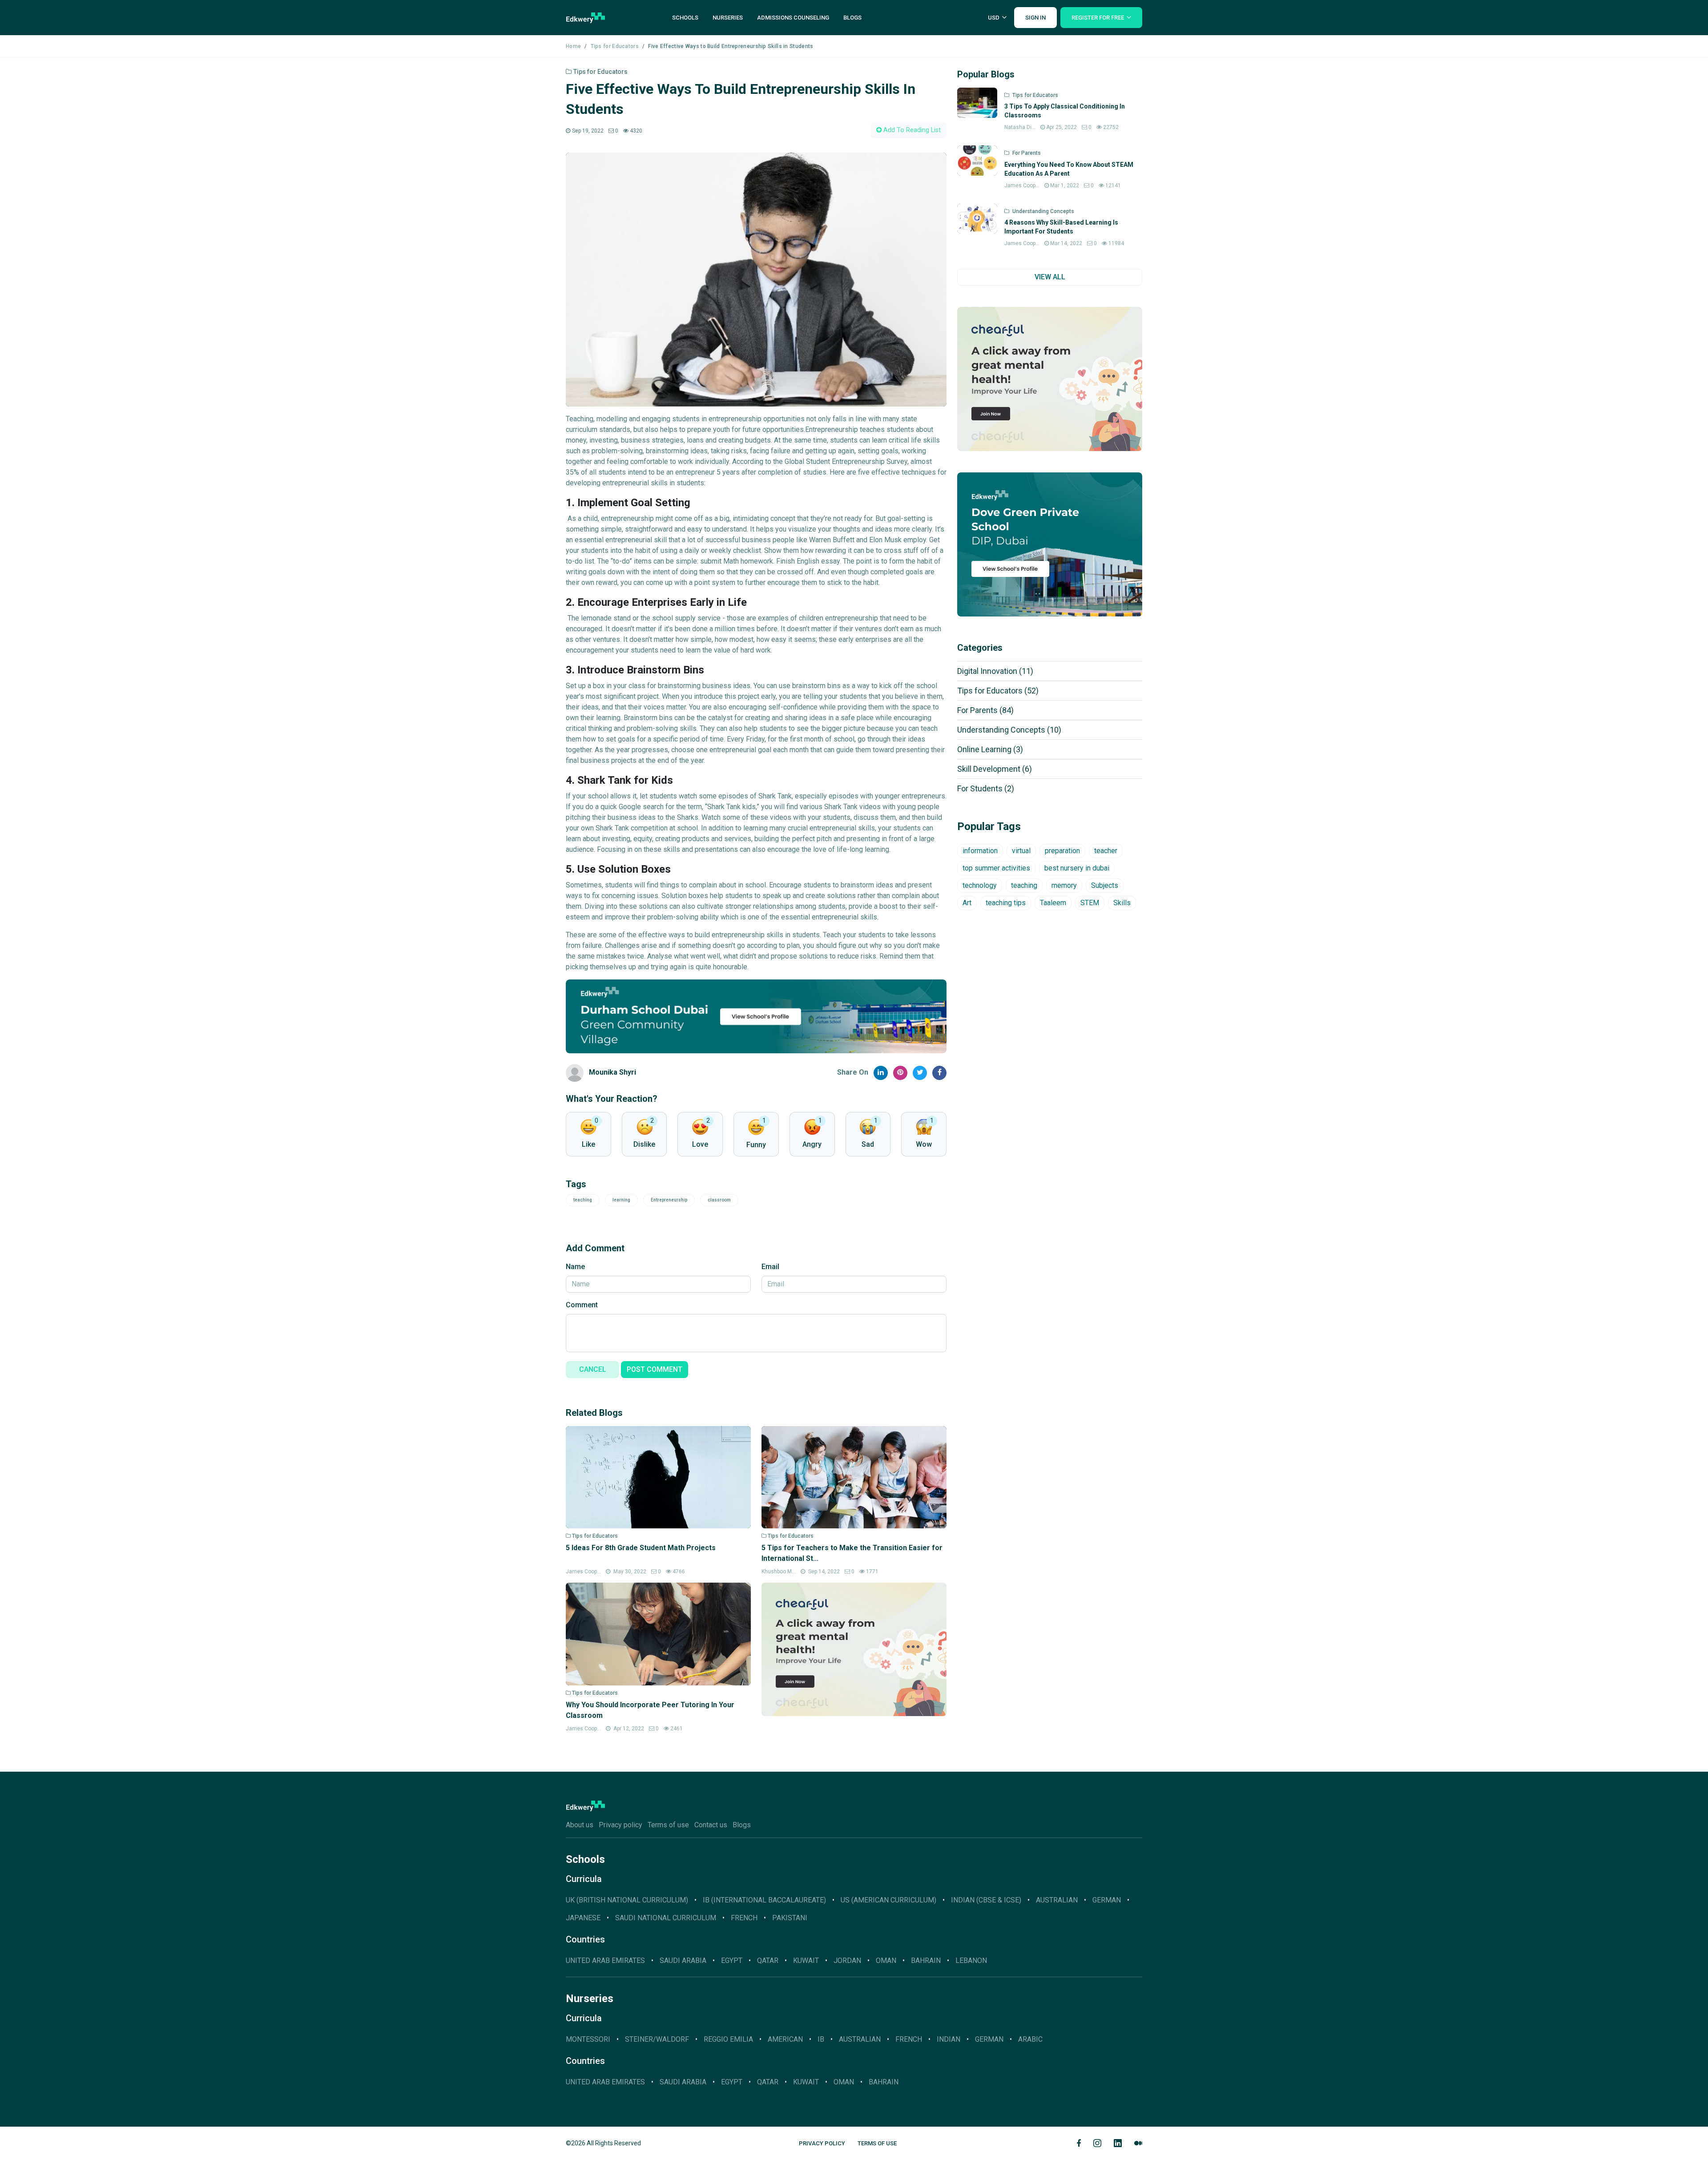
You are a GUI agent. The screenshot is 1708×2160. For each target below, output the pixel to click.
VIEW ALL (1050, 277)
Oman (886, 1961)
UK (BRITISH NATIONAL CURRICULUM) (627, 1900)
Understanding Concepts (1009, 730)
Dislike (644, 1144)
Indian (949, 2039)
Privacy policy (620, 1825)
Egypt (732, 1961)
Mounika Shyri (612, 1072)
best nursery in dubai (1077, 868)
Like (588, 1144)
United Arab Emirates (605, 1961)
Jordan (847, 1961)
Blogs (852, 18)
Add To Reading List (911, 130)
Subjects (1105, 885)
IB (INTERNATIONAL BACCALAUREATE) (764, 1900)
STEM (1090, 903)
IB (821, 2039)
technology (980, 885)
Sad (868, 1144)
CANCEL (593, 1369)
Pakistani (790, 1918)
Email (770, 1267)
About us (580, 1825)
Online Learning (990, 749)
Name (575, 1267)
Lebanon (971, 1961)
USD (994, 18)
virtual (1021, 851)
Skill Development (995, 769)
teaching (583, 1200)
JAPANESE (583, 1918)
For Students (986, 788)
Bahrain (926, 1961)
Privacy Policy (822, 2143)
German (989, 2039)
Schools (685, 18)
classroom (719, 1200)
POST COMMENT (655, 1369)
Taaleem (1053, 903)
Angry (812, 1144)
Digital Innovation (995, 671)
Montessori (588, 2039)
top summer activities (996, 868)
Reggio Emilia (728, 2039)
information (980, 851)
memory (1064, 885)
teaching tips (1006, 903)
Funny (756, 1145)
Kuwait (806, 1961)
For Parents (985, 710)
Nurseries (728, 18)
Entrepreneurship (669, 1200)
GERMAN (1107, 1900)
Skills (1122, 903)
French (744, 1918)
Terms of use (668, 1825)
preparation (1062, 851)
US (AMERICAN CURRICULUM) (888, 1900)
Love (700, 1144)
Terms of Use (877, 2143)
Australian (860, 2039)
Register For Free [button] (1098, 18)
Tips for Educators (615, 46)
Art (967, 903)
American (785, 2039)
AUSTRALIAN (1057, 1900)
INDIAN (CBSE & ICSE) (986, 1900)
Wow (924, 1144)
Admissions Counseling (793, 18)
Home (573, 46)
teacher (1106, 851)
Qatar (768, 1961)
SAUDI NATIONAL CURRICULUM (666, 1918)
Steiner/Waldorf (657, 2039)
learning (621, 1200)
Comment (582, 1305)
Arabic (1030, 2039)
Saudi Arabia (683, 1961)
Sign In (1035, 18)
